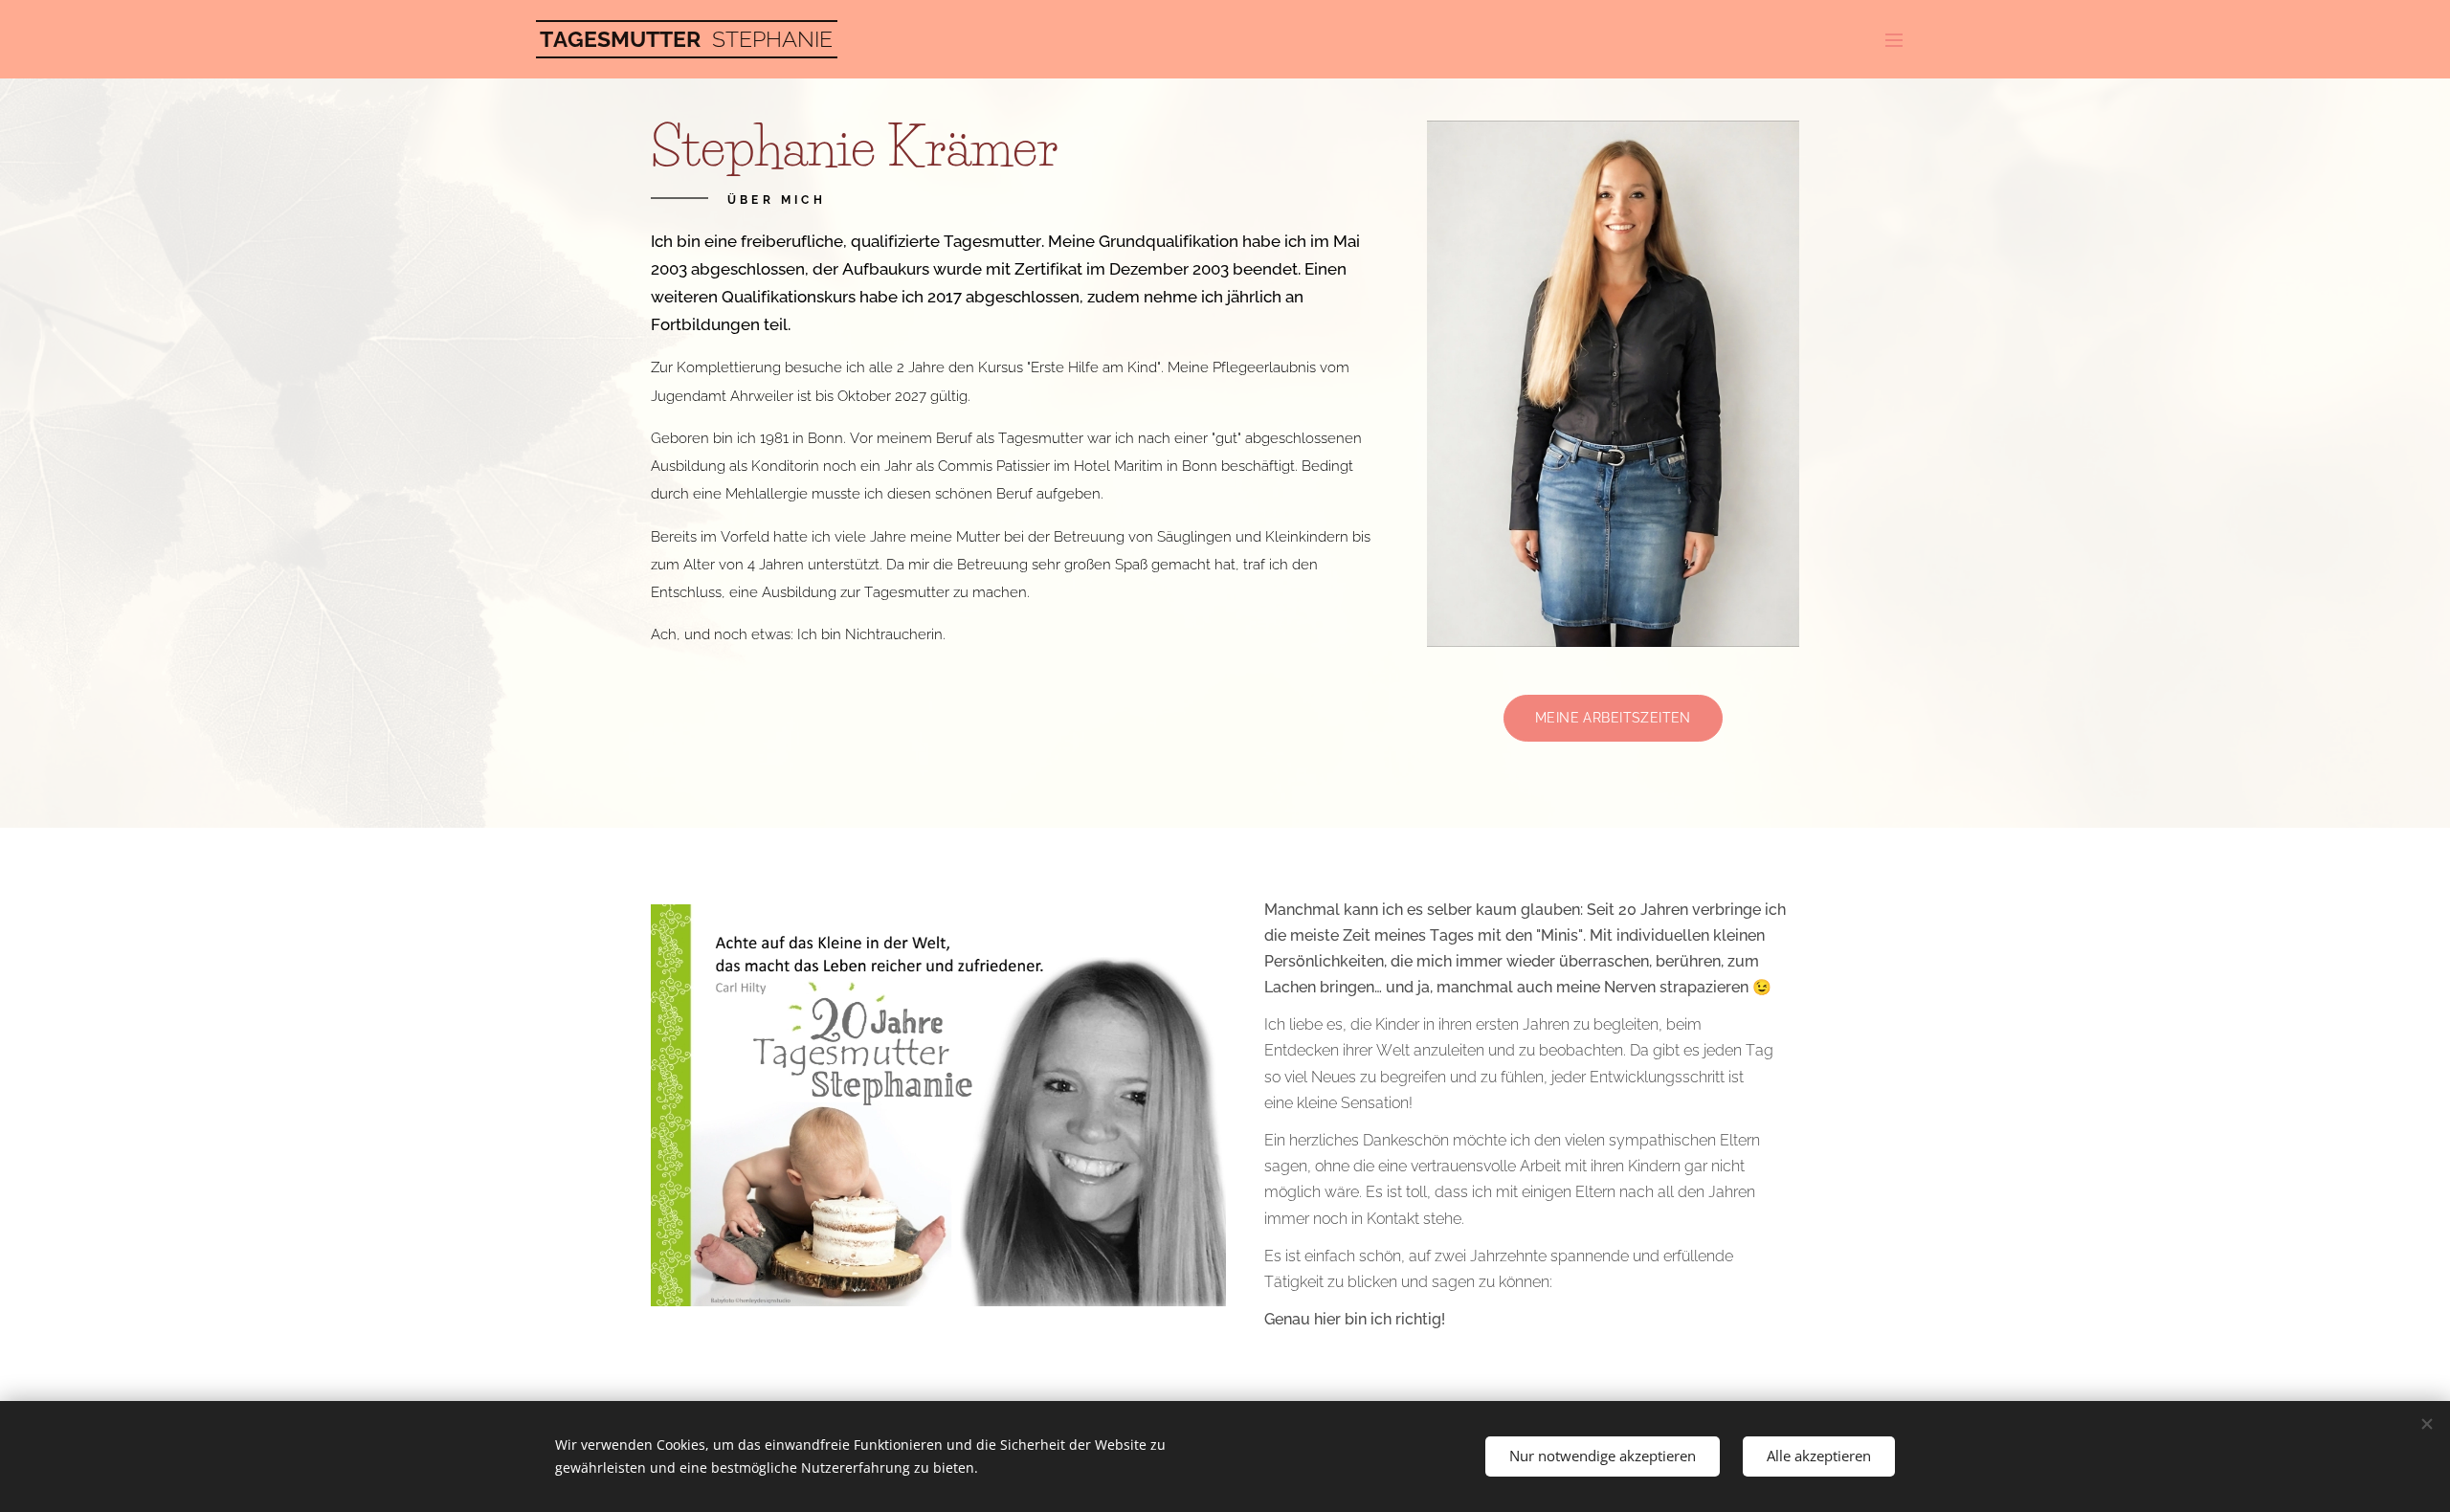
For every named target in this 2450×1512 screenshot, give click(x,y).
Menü (1900, 39)
